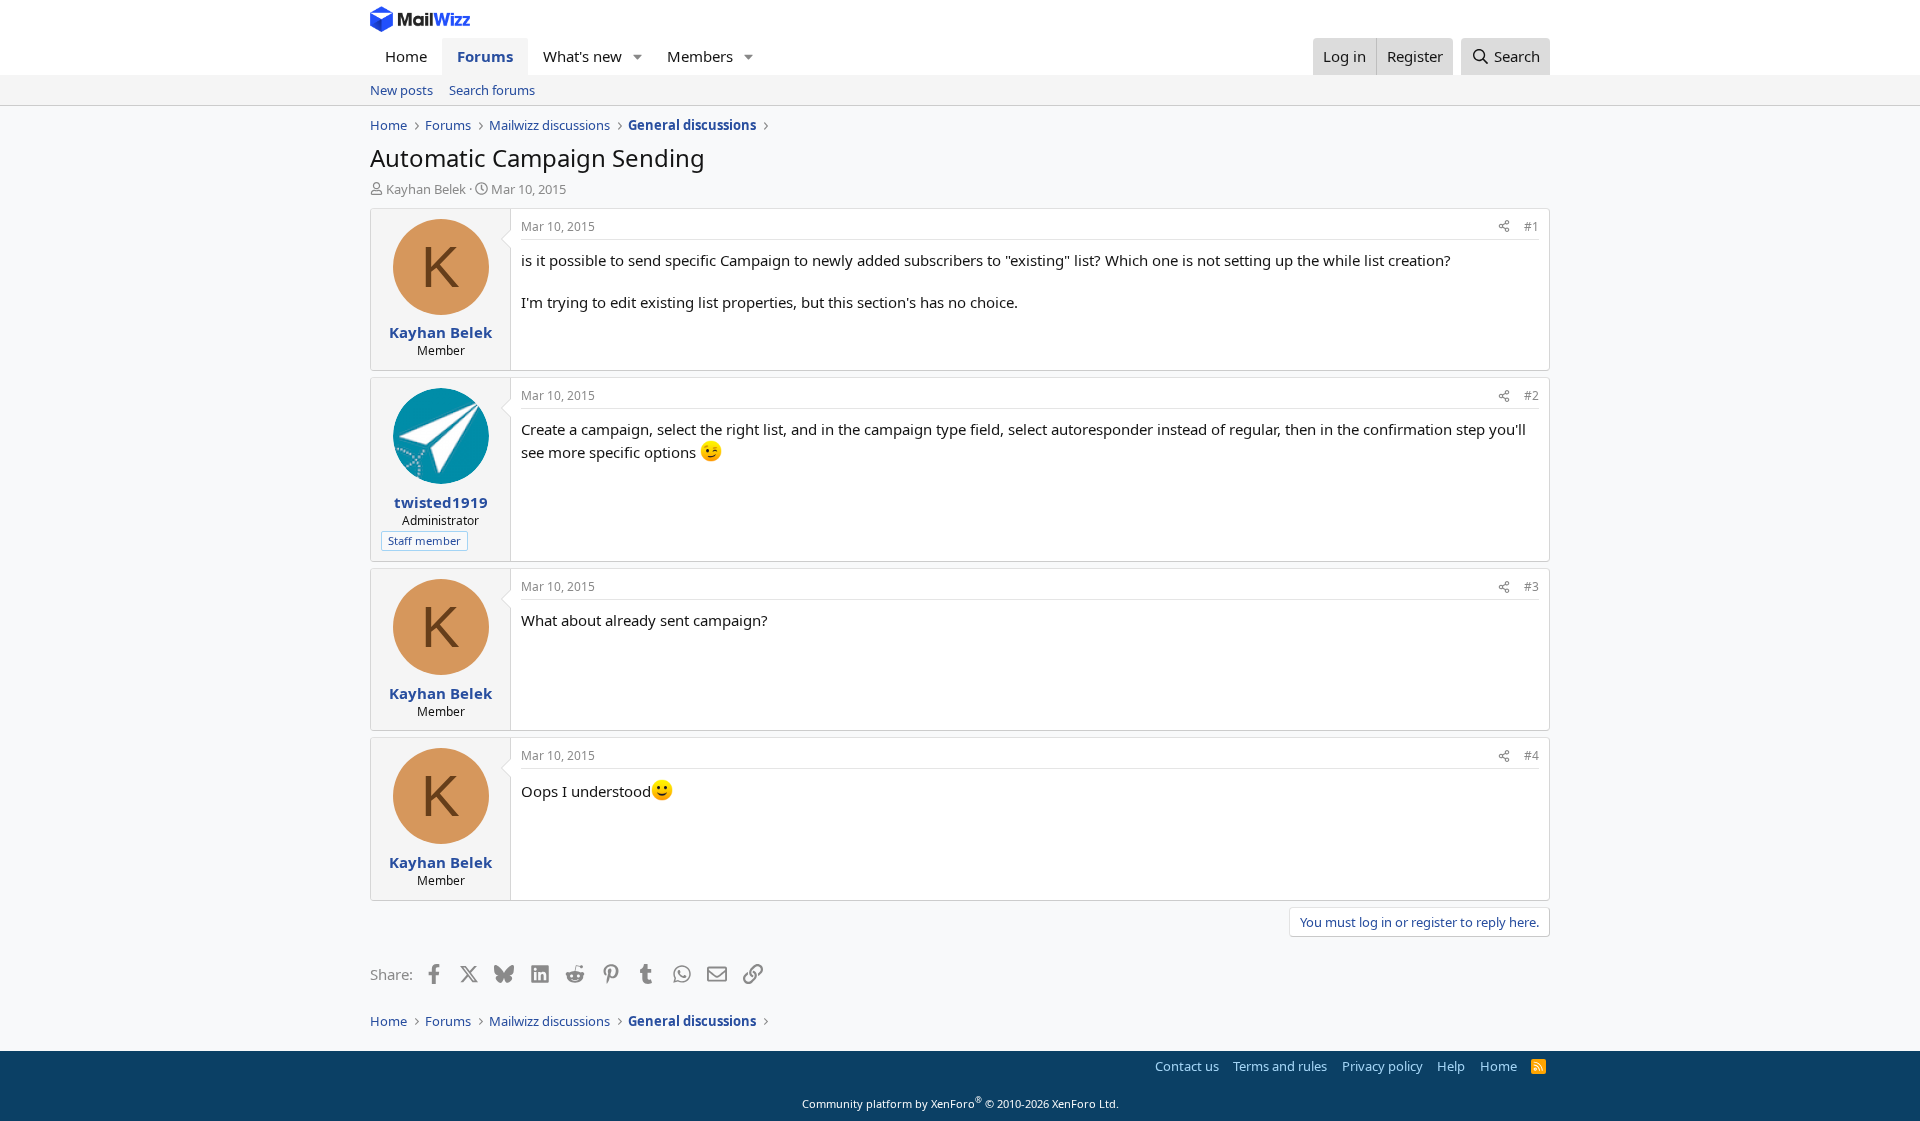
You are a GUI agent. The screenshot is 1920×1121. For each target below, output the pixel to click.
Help (1451, 1066)
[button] (638, 56)
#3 (1531, 586)
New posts (401, 90)
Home (406, 56)
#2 (1531, 395)
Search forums (492, 90)
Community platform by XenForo (960, 1103)
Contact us (1187, 1066)
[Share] (1504, 227)
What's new (582, 56)
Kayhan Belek (426, 189)
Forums (485, 56)
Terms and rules (1280, 1066)
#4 (1531, 755)
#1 (1531, 226)
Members (700, 56)
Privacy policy (1382, 1066)
